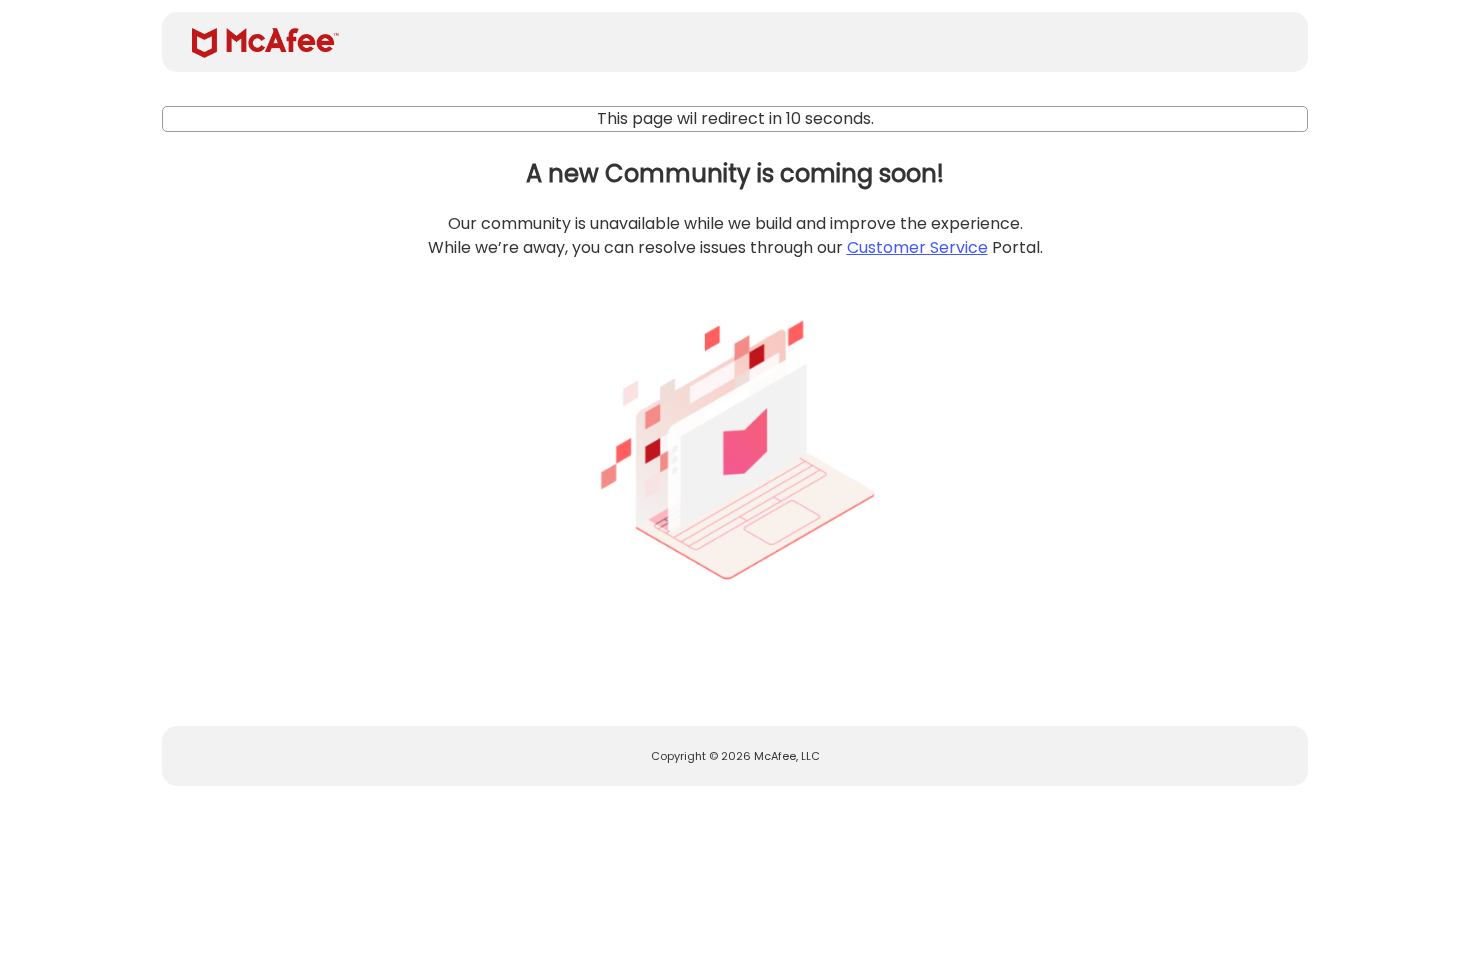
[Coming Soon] (735, 442)
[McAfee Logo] (265, 43)
